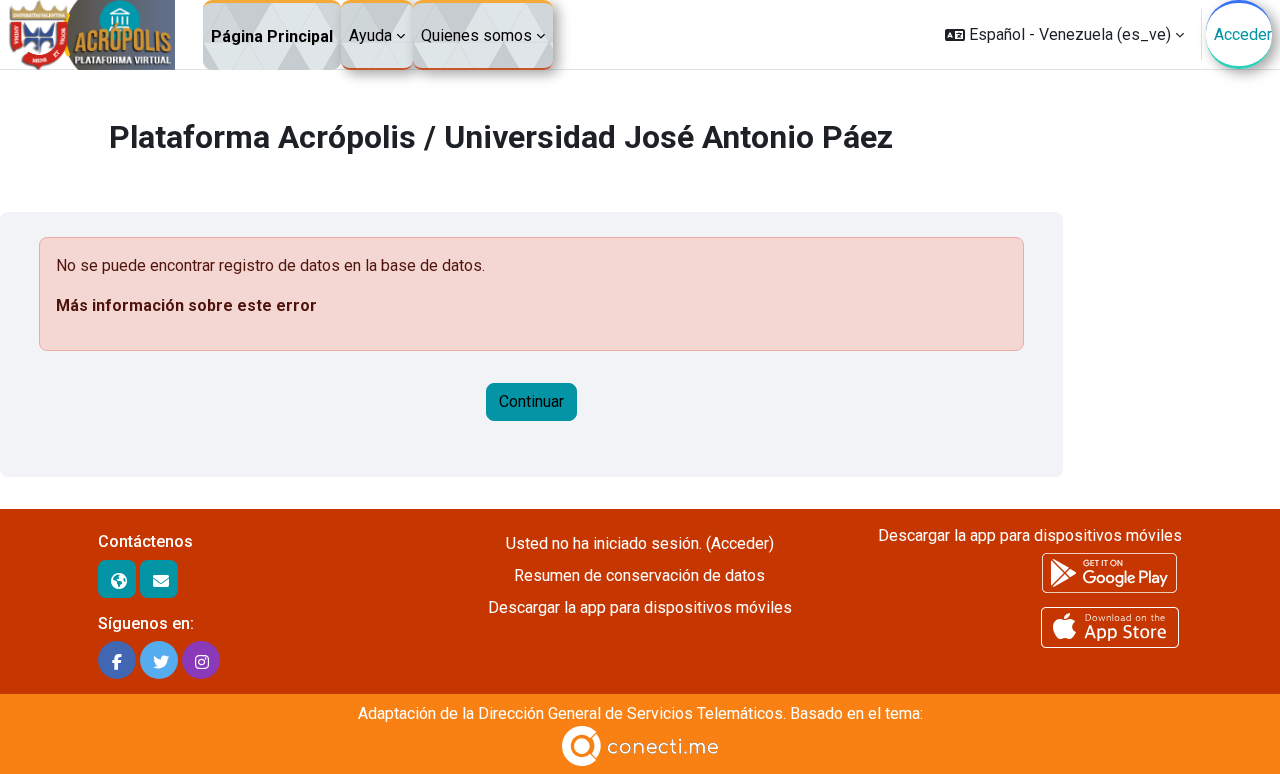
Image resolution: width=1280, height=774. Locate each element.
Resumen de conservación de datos (639, 575)
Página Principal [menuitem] (272, 36)
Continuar (531, 401)
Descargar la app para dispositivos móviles (640, 607)
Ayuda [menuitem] (370, 35)
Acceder (1243, 34)
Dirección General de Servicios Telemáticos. (632, 713)
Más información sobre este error (186, 305)
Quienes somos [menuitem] (476, 35)
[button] (1064, 34)
